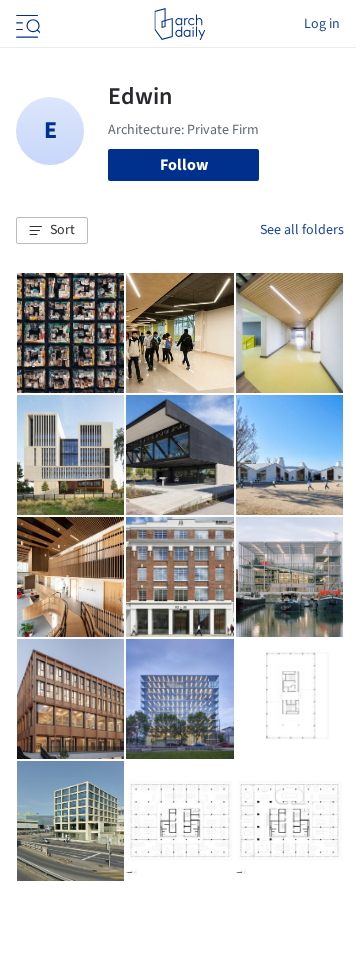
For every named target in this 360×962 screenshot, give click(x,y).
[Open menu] (26, 24)
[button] (52, 231)
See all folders (302, 230)
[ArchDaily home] (179, 24)
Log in (322, 24)
